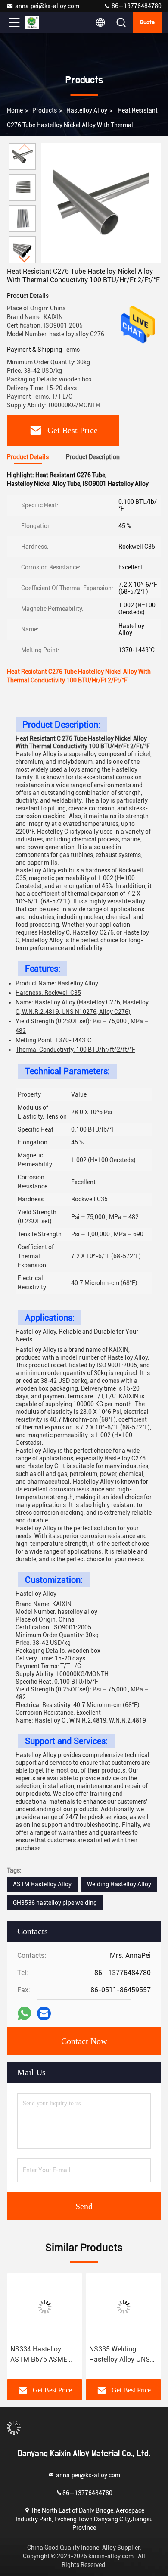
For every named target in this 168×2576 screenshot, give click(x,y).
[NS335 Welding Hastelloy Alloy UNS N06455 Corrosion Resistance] (123, 2307)
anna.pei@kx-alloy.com (47, 6)
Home (15, 110)
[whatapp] (24, 2013)
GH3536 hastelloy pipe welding (55, 1903)
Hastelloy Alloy (87, 110)
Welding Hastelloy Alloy (119, 1884)
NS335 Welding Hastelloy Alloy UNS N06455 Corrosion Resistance (120, 2355)
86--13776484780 (136, 6)
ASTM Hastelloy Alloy (42, 1884)
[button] (25, 259)
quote (147, 22)
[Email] (44, 2014)
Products (45, 110)
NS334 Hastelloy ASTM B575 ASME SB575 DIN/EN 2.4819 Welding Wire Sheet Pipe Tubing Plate (44, 2355)
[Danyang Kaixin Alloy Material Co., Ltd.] (43, 22)
